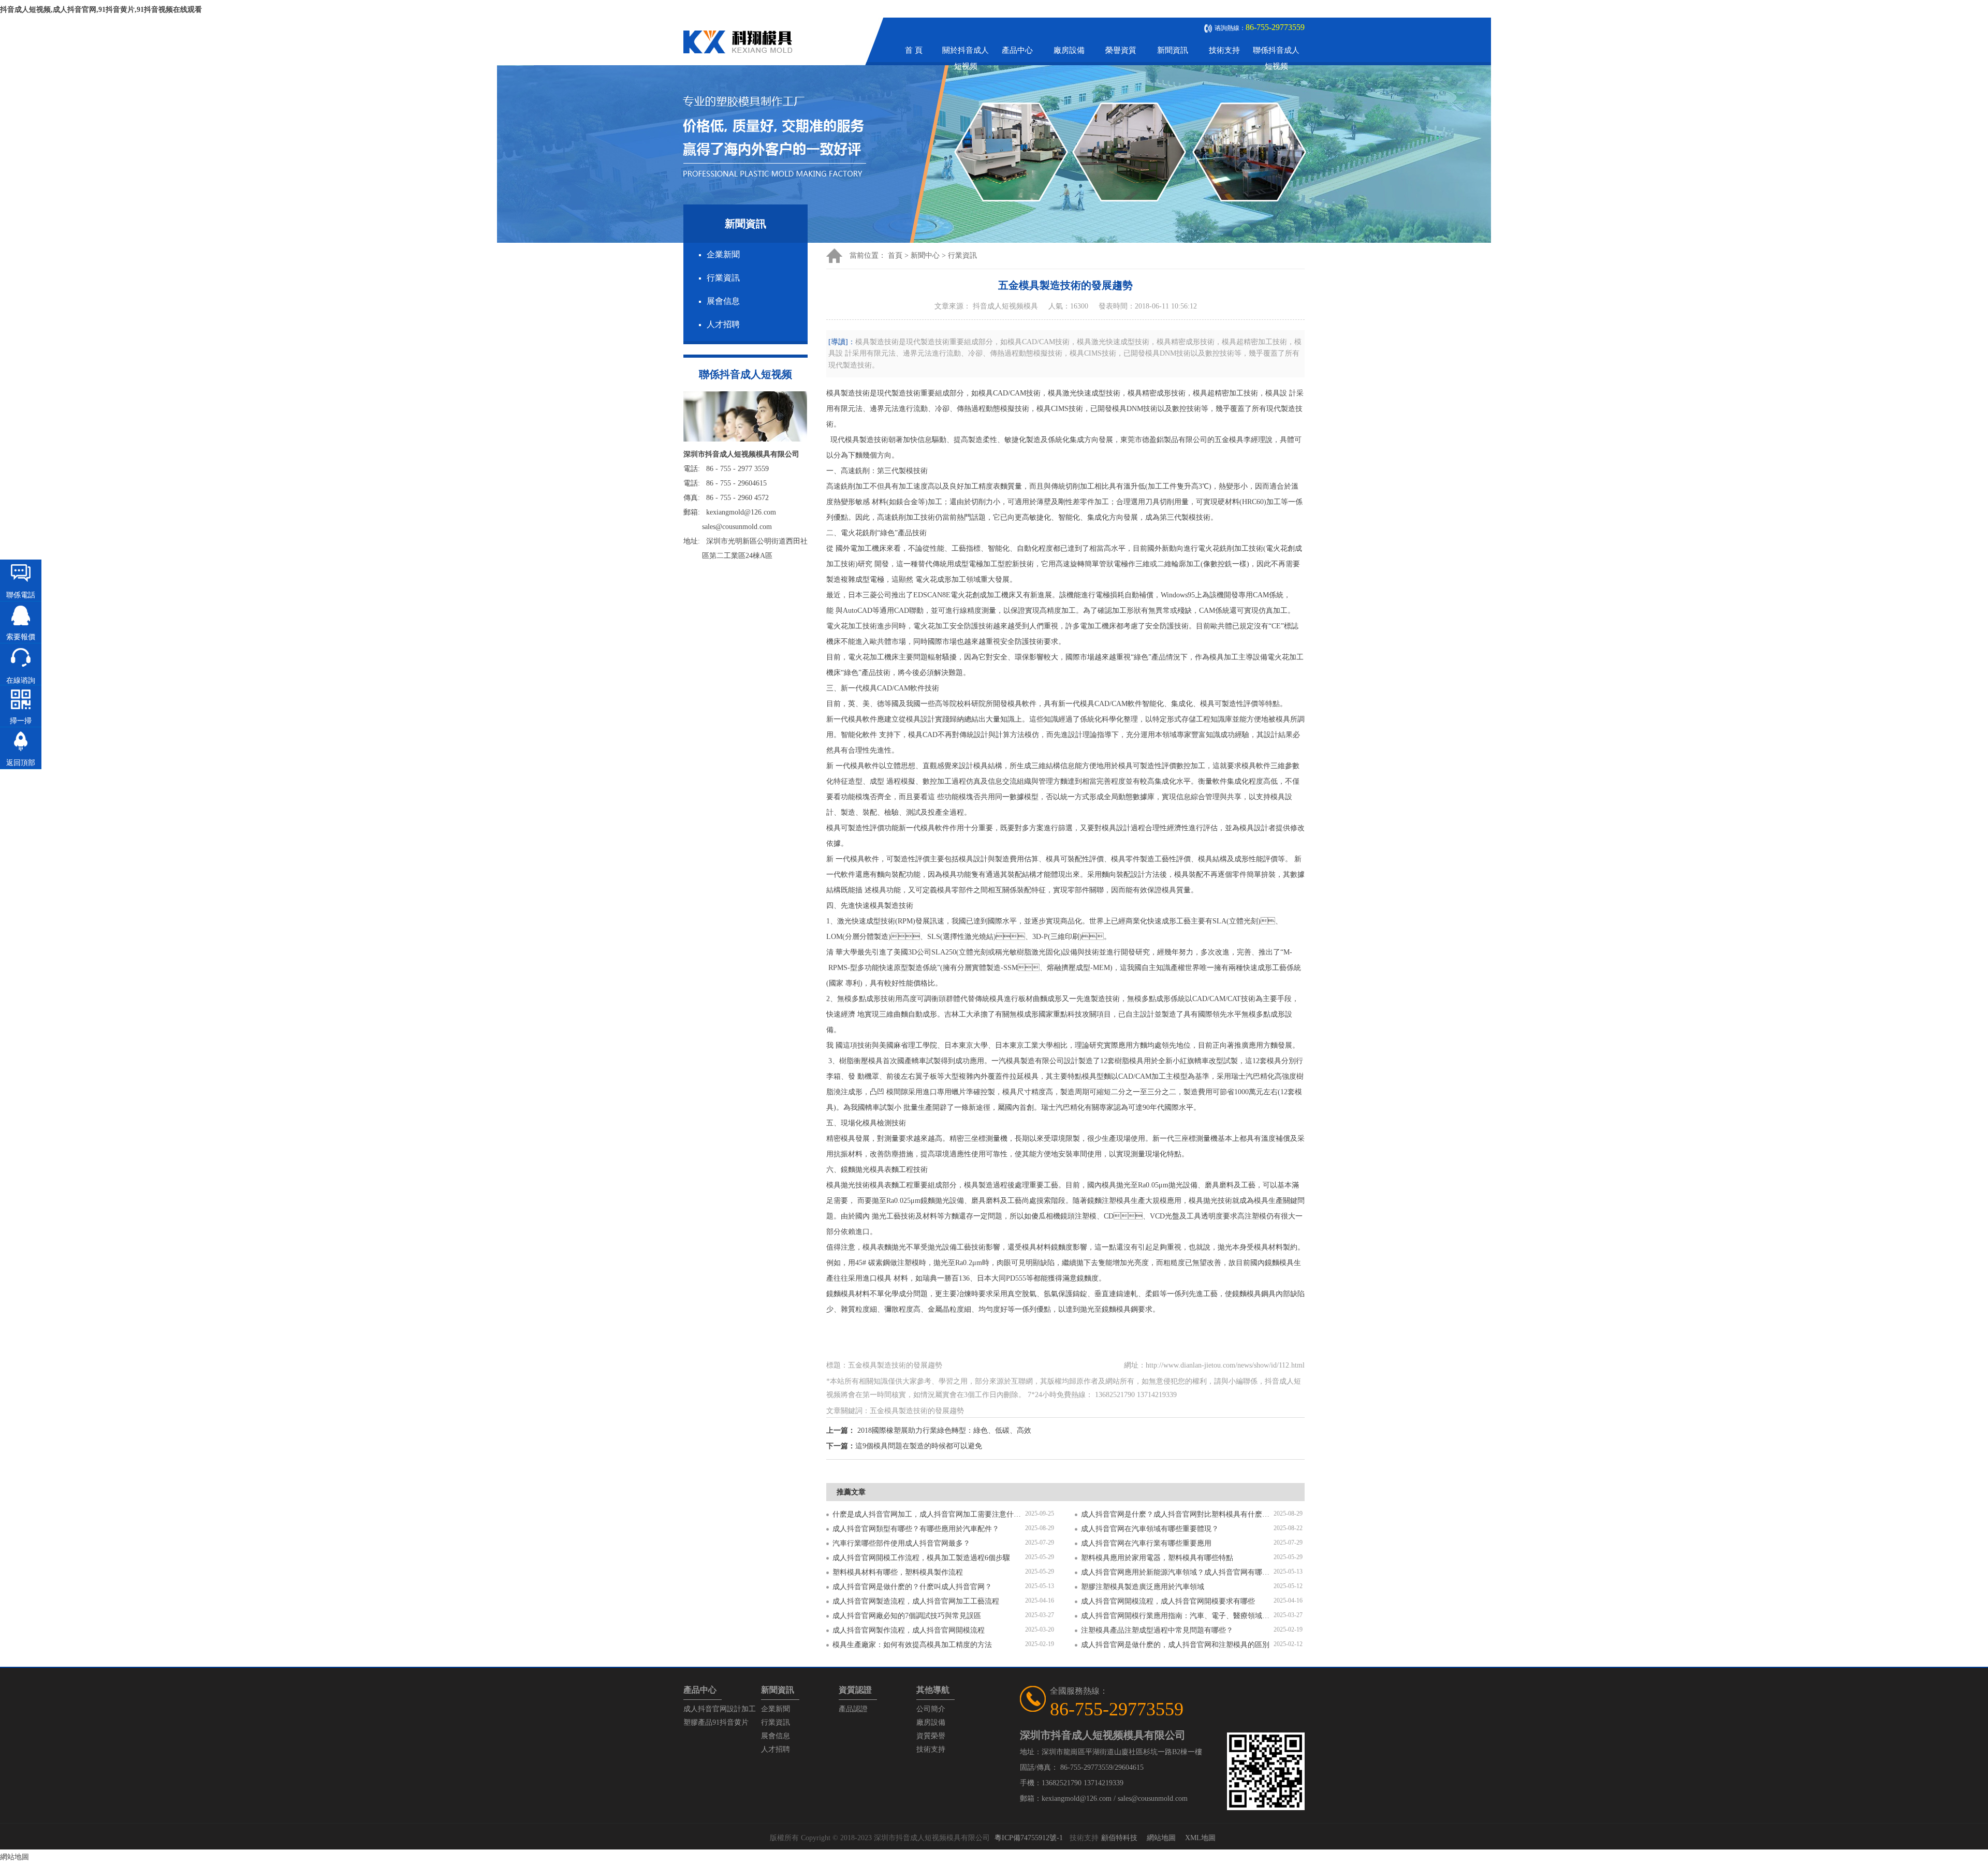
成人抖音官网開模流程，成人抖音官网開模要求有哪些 (1168, 1601)
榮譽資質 (1121, 50)
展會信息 (723, 301)
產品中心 (1017, 50)
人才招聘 (723, 324)
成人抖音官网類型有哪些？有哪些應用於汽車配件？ (916, 1529)
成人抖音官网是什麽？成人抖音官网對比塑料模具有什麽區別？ (1177, 1514)
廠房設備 (1069, 50)
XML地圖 (1200, 1838)
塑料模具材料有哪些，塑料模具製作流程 (898, 1572)
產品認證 (853, 1709)
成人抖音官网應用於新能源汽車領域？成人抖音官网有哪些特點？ (1177, 1572)
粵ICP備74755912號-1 (1029, 1838)
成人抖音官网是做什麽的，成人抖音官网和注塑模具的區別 (1175, 1645)
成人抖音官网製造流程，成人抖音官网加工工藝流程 (916, 1601)
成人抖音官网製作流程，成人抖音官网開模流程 (909, 1630)
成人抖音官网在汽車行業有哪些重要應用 (1146, 1543)
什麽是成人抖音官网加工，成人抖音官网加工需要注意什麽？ (929, 1514)
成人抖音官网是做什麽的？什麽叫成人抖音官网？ (912, 1587)
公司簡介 (931, 1709)
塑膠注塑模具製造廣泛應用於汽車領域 (1143, 1587)
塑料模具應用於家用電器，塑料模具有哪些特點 (1157, 1558)
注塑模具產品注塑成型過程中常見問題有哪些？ (1157, 1630)
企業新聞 (723, 254)
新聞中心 (925, 255)
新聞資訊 (1173, 50)
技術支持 (1224, 50)
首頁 (895, 255)
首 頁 (914, 50)
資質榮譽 (931, 1736)
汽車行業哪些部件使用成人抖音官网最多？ (901, 1543)
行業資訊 (723, 278)
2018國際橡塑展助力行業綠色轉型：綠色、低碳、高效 (944, 1430)
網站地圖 (1161, 1838)
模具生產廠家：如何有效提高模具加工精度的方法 (912, 1645)
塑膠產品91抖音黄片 (716, 1722)
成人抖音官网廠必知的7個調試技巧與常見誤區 (907, 1616)
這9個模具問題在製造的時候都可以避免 (919, 1446)
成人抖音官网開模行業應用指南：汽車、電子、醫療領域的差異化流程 (1177, 1616)
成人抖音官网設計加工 (720, 1709)
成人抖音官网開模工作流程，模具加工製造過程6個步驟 (921, 1558)
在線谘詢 (21, 680)
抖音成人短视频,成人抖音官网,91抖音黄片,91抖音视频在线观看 (101, 10)
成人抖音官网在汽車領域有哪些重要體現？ (1150, 1529)
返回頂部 (21, 763)
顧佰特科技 (1119, 1838)
